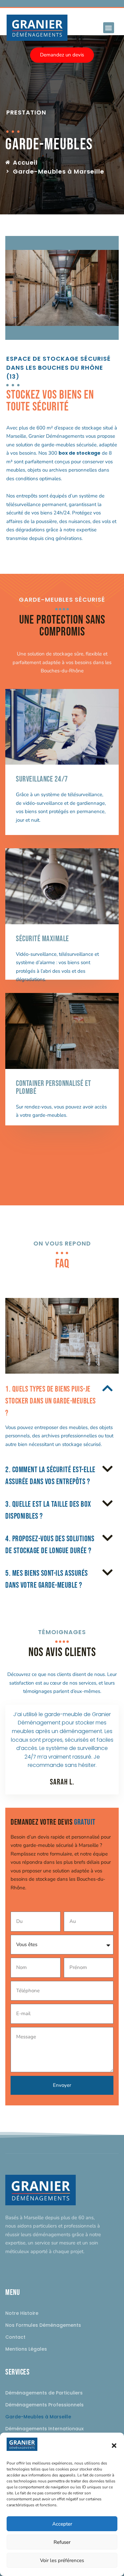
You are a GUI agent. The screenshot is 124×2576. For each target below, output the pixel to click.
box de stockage (80, 453)
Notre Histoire (22, 2313)
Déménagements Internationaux (44, 2429)
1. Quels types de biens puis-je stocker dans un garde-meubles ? (51, 1401)
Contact (15, 2337)
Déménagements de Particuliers (44, 2393)
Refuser (62, 2542)
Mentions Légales (26, 2349)
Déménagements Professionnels (44, 2405)
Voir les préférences (62, 2560)
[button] (114, 2446)
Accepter (62, 2524)
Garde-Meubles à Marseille (38, 2417)
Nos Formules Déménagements (43, 2325)
